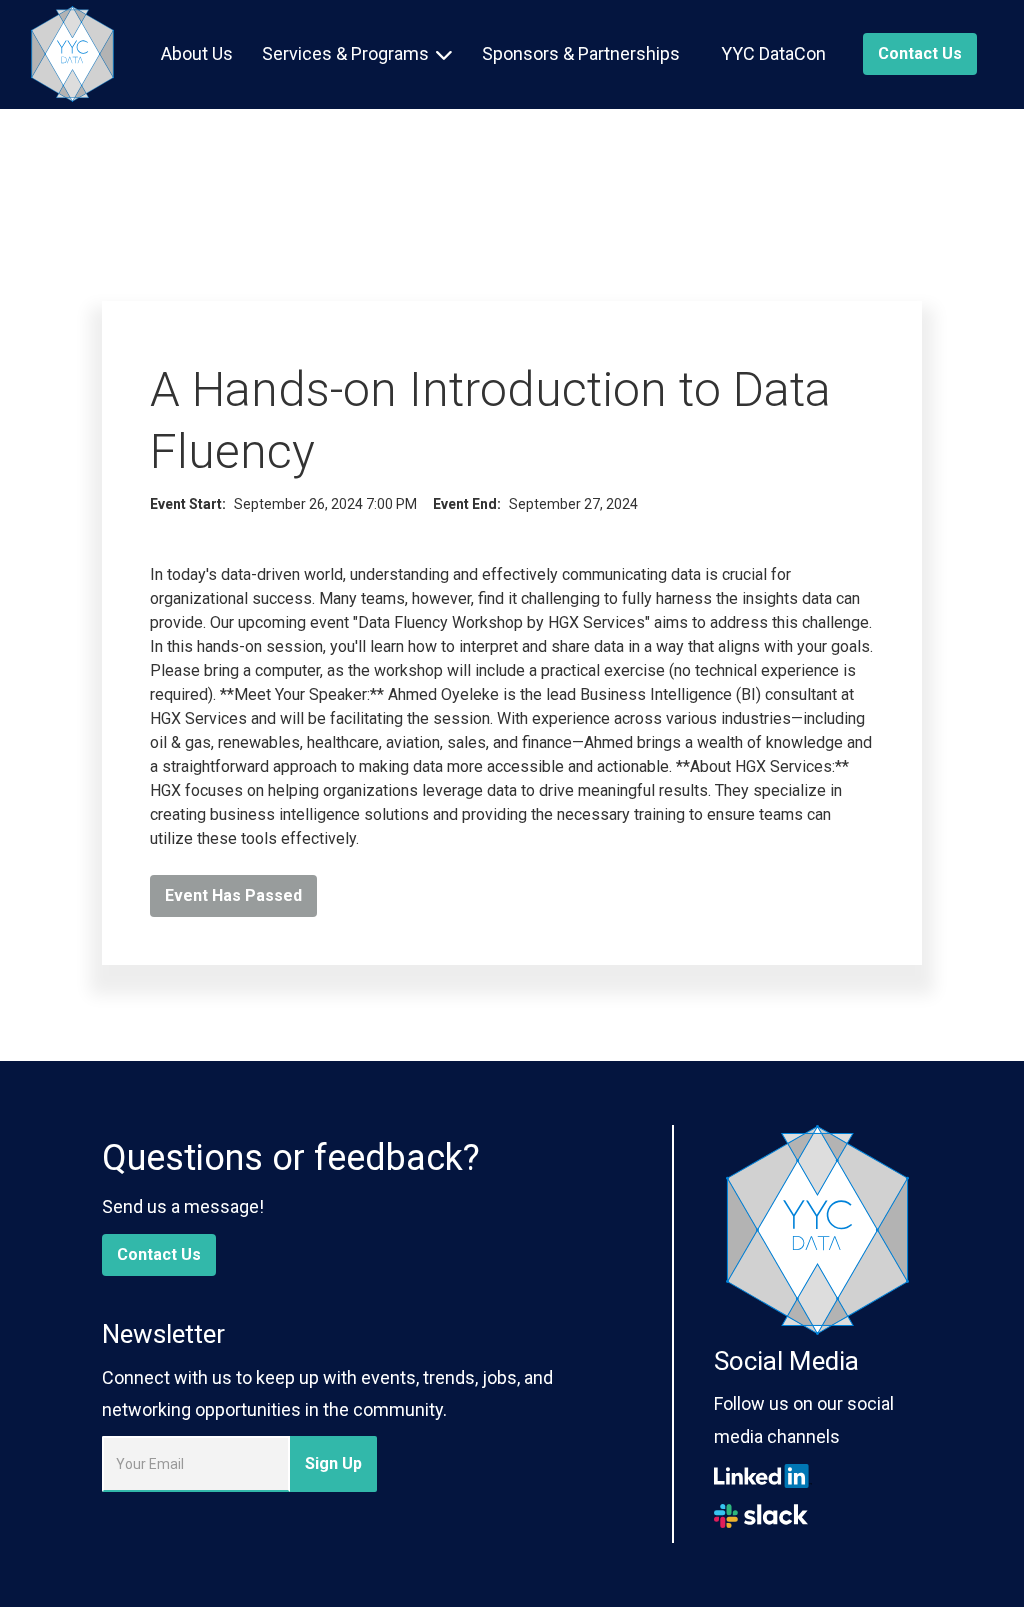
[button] (357, 54)
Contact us (920, 53)
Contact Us (159, 1254)
